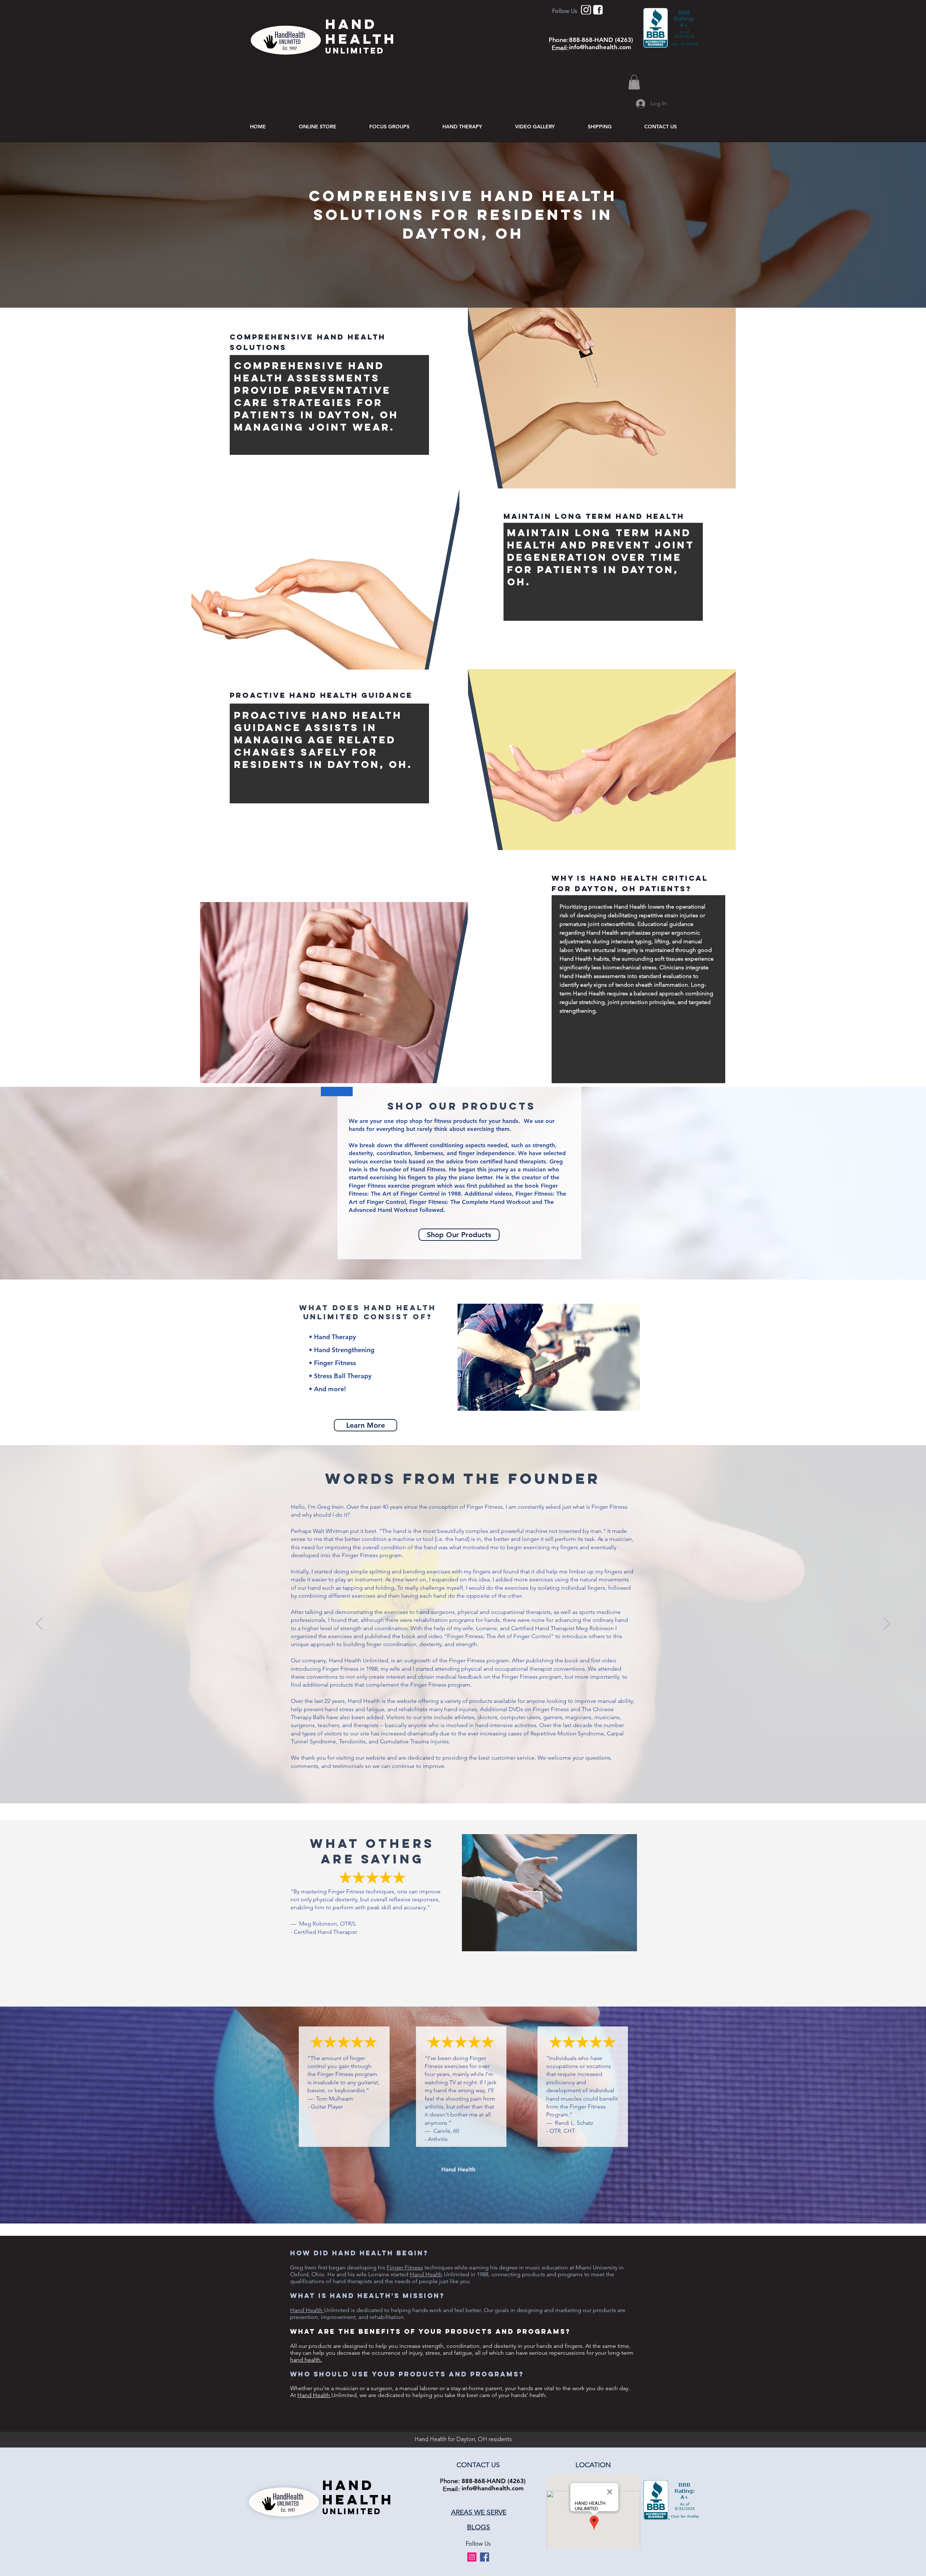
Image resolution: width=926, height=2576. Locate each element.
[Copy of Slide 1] (463, 1785)
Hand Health (426, 2274)
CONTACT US (478, 2465)
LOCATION (593, 2465)
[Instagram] (472, 2557)
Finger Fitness (405, 2267)
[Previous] (39, 1624)
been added (368, 1717)
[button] (634, 82)
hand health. (306, 2360)
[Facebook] (485, 2557)
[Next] (887, 1624)
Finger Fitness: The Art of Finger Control (499, 1636)
